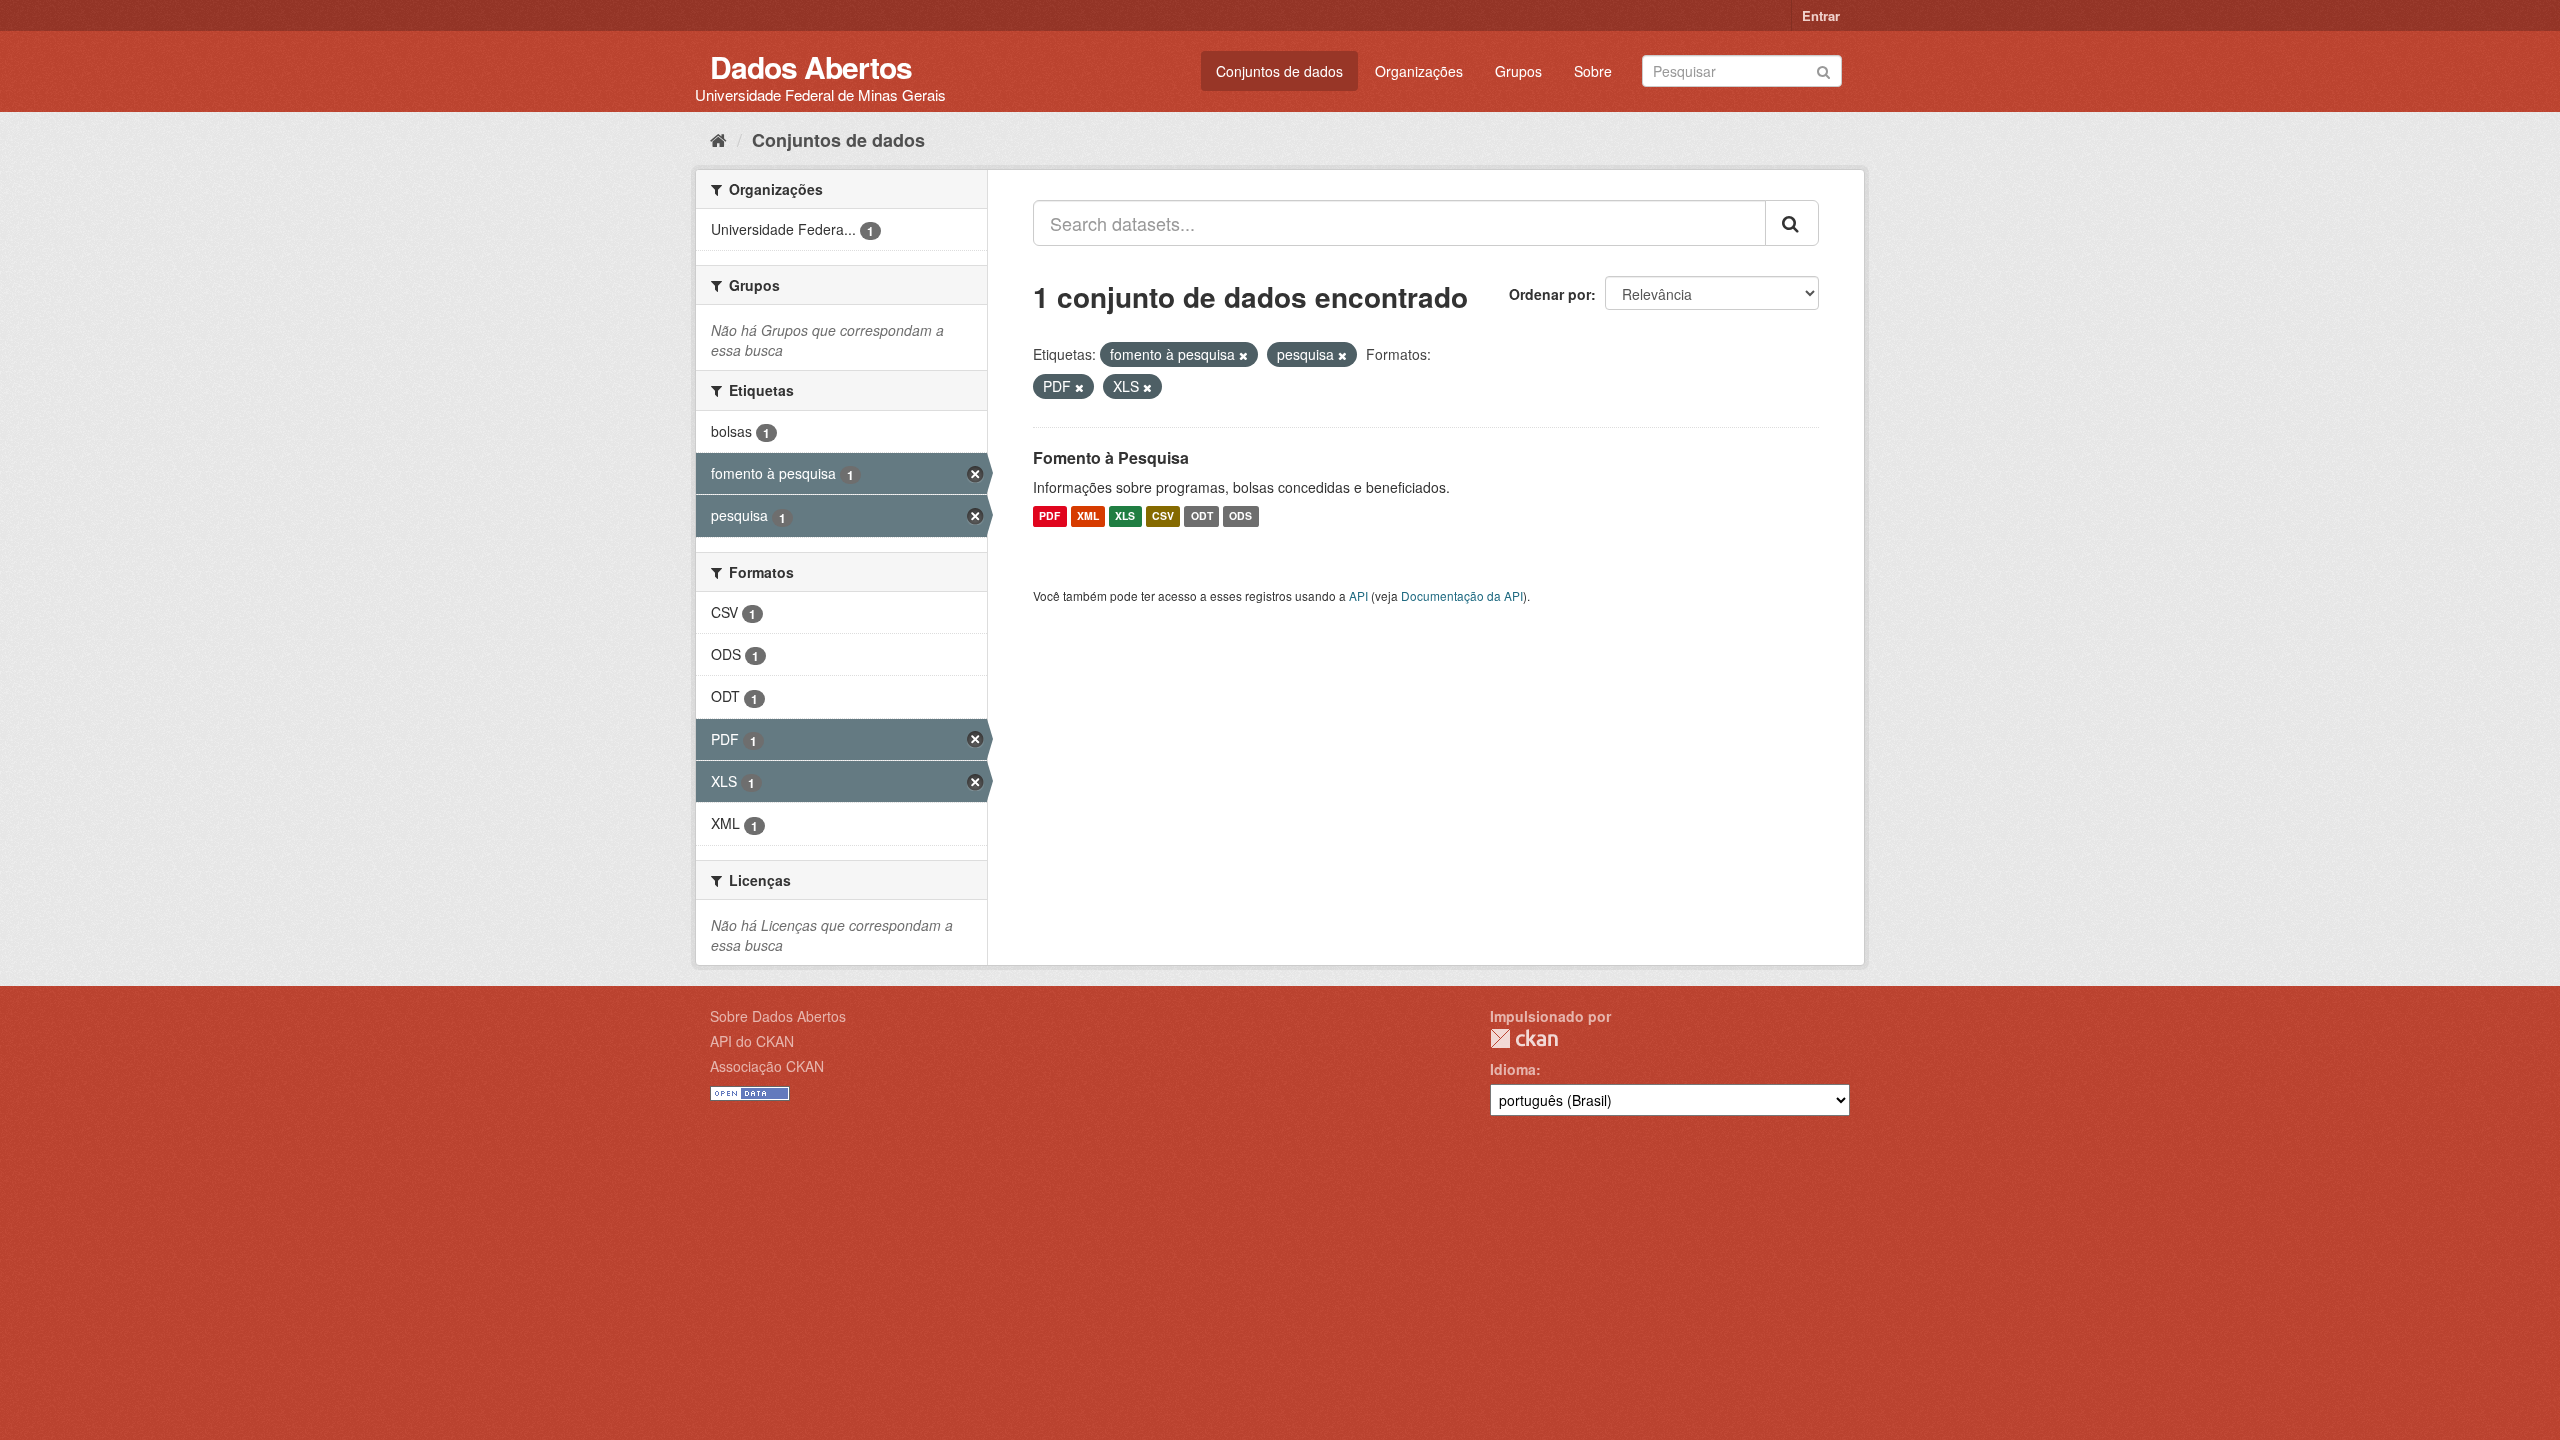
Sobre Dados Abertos (778, 1016)
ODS (1240, 516)
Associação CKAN (767, 1066)
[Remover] (1243, 355)
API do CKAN (752, 1041)
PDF (1049, 516)
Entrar (1821, 15)
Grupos (1518, 71)
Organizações (1419, 71)
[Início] (718, 139)
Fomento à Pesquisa (1111, 457)
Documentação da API (1462, 595)
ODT (1202, 516)
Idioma (1513, 1069)
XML (1088, 516)
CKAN (1524, 1038)
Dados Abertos (811, 66)
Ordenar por (1550, 294)
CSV (1163, 516)
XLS (1125, 516)
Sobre (1593, 71)
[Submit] (1823, 69)
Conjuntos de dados (1279, 71)
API (1358, 595)
